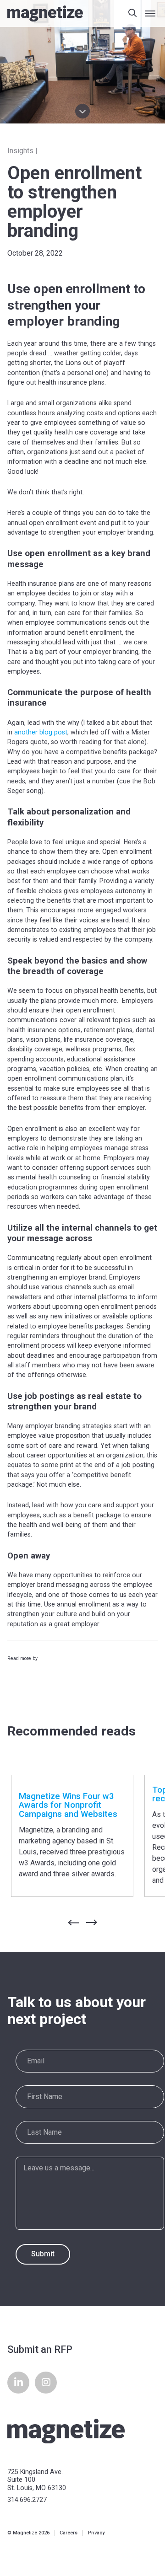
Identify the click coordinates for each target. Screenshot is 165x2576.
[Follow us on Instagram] (46, 2383)
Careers (69, 2533)
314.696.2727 (27, 2500)
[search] (132, 14)
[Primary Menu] (150, 14)
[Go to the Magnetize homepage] (45, 13)
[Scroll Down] (82, 111)
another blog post (41, 732)
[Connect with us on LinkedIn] (18, 2383)
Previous (67, 1923)
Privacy (96, 2533)
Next (98, 1922)
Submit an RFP (40, 2349)
